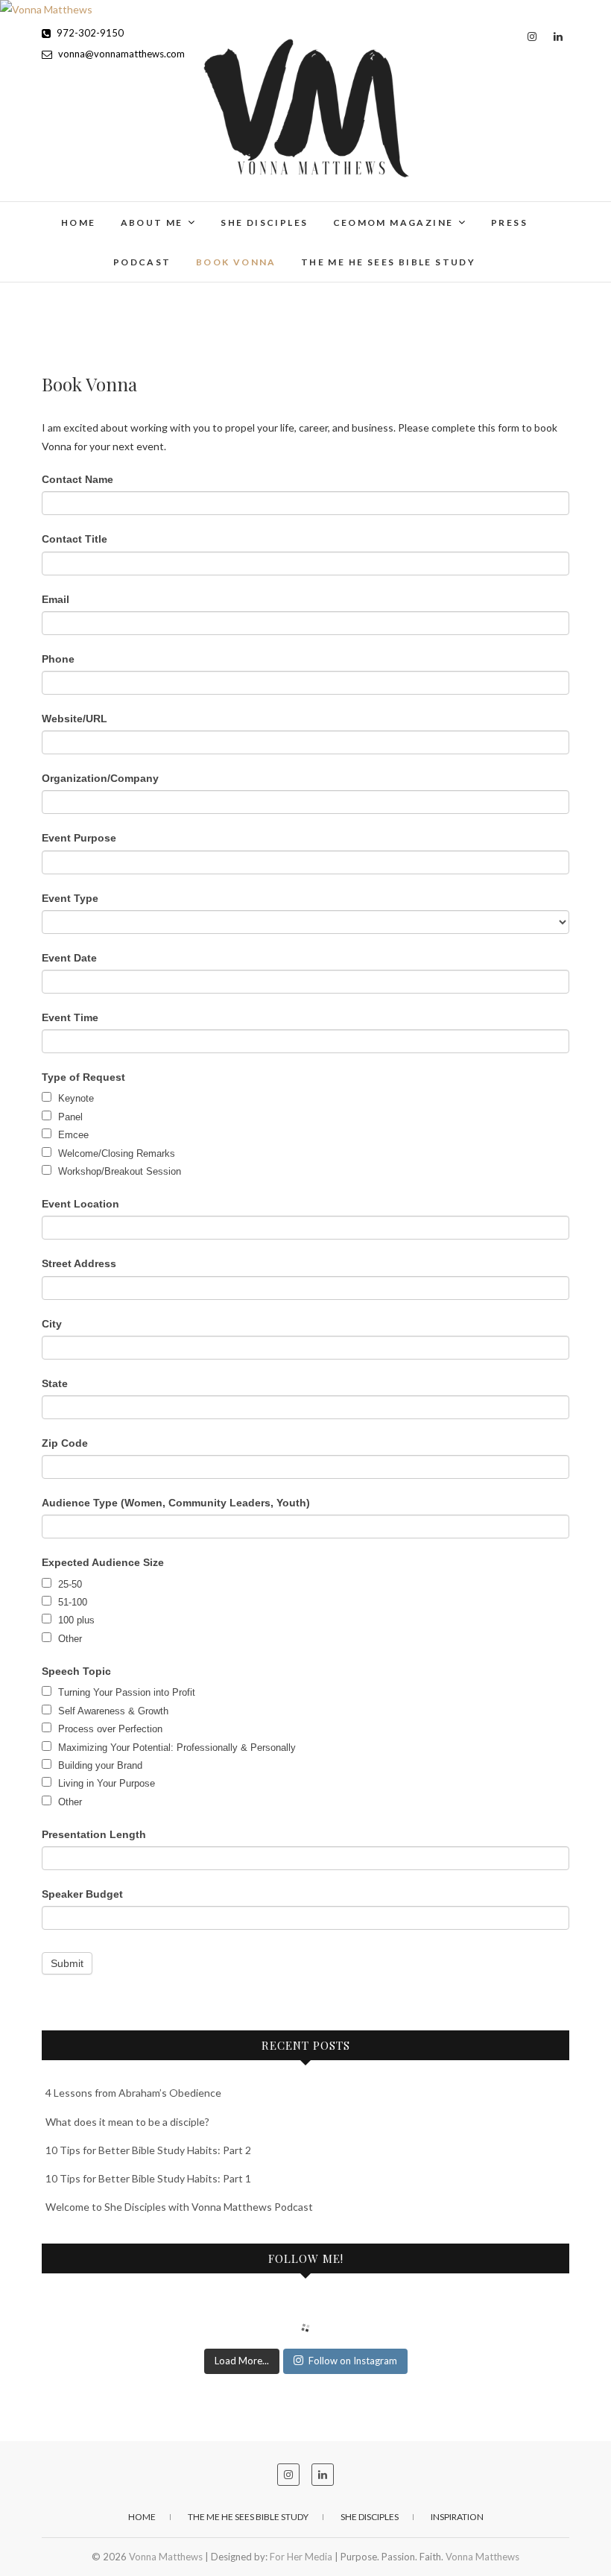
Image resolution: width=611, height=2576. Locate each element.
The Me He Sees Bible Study (388, 262)
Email (56, 599)
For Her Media (301, 2557)
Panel (69, 1117)
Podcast (142, 262)
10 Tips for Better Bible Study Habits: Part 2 (148, 2150)
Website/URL (75, 719)
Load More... (242, 2361)
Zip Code (65, 1443)
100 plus (75, 1620)
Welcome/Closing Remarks (115, 1153)
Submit (67, 1963)
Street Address (79, 1263)
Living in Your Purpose (105, 1783)
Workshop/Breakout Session (118, 1171)
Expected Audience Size (103, 1562)
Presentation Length (94, 1834)
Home (79, 222)
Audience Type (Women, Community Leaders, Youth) (176, 1503)
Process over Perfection (109, 1729)
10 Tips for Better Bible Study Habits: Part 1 (148, 2178)
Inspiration (457, 2517)
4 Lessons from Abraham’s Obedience (133, 2093)
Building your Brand (99, 1765)
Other (69, 1639)
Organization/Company (100, 778)
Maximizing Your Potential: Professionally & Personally (175, 1748)
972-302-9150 (89, 33)
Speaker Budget (82, 1894)
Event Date (69, 958)
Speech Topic (76, 1671)
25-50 (69, 1584)
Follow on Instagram (353, 2361)
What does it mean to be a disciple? (127, 2122)
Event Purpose (79, 838)
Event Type (70, 898)
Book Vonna (236, 262)
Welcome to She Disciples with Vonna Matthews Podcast (179, 2207)
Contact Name (77, 479)
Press (509, 222)
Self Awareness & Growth (112, 1711)
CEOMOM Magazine (393, 222)
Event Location (80, 1204)
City (52, 1324)
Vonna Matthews (108, 213)
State (55, 1383)
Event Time (70, 1017)
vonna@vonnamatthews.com (120, 54)
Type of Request (83, 1077)
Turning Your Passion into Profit (125, 1692)
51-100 (71, 1602)
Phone (58, 659)
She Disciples (264, 222)
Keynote (75, 1098)
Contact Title (75, 539)
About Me (152, 222)
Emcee (72, 1135)
